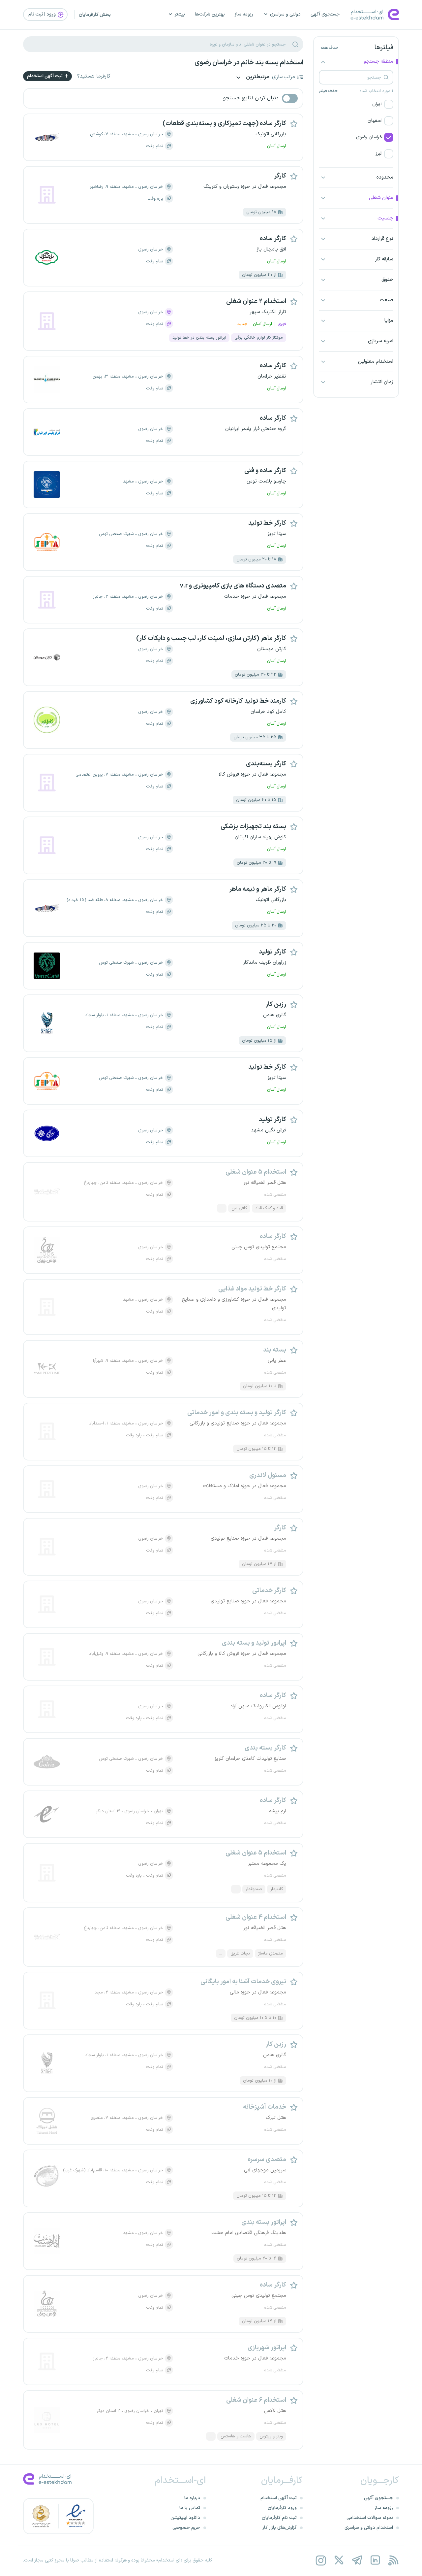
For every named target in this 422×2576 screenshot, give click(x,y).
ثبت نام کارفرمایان (279, 2518)
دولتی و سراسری (285, 14)
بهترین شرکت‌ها (210, 14)
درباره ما (192, 2498)
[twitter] (339, 2560)
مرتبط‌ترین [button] (257, 77)
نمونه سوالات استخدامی (370, 2518)
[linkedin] (375, 2560)
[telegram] (357, 2560)
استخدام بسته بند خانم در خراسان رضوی (249, 63)
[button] (356, 104)
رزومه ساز (244, 14)
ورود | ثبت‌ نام (43, 14)
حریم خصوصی (186, 2528)
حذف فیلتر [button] (328, 91)
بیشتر (180, 14)
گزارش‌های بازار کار (280, 2528)
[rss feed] (393, 2560)
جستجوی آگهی (325, 14)
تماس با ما (190, 2508)
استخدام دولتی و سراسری (369, 2528)
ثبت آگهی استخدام (45, 76)
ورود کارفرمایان (282, 2508)
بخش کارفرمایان (95, 15)
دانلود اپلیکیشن (185, 2518)
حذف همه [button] (329, 48)
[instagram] (321, 2560)
